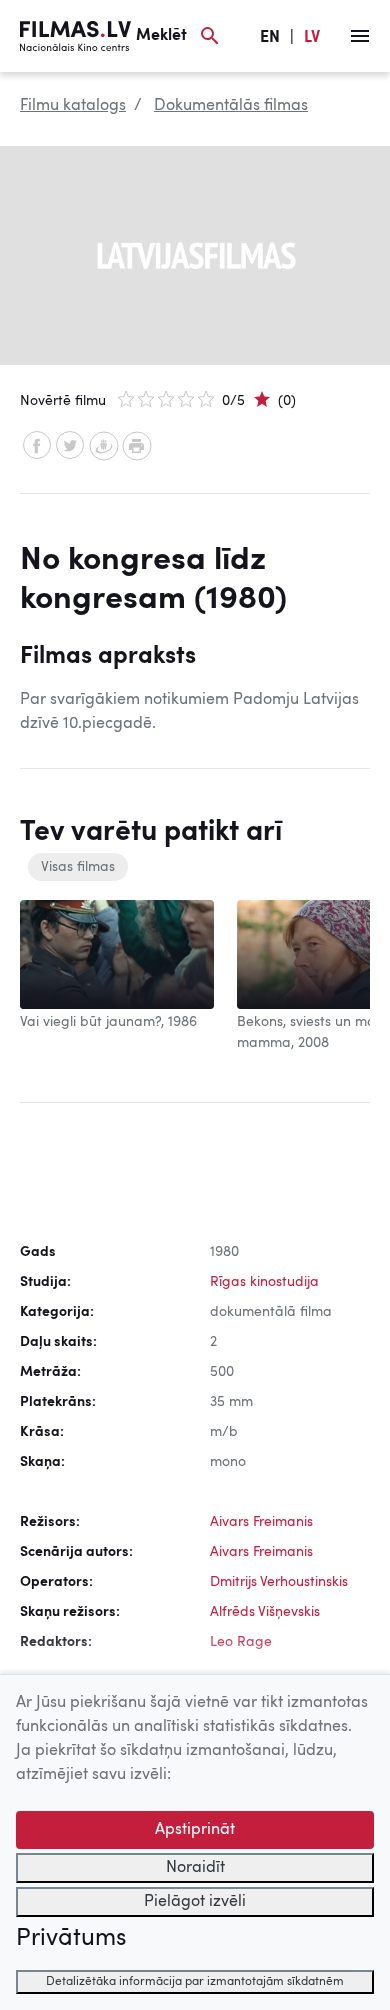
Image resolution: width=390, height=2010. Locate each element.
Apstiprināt (195, 1830)
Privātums (71, 1939)
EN (270, 38)
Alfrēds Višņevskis (265, 1612)
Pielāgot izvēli (195, 1902)
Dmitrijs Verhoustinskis (279, 1582)
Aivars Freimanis (261, 1522)
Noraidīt (195, 1868)
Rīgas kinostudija (264, 1282)
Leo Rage (241, 1642)
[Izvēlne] (360, 36)
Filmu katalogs (73, 106)
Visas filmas (78, 867)
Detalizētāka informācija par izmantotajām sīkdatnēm (195, 1982)
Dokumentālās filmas (231, 106)
